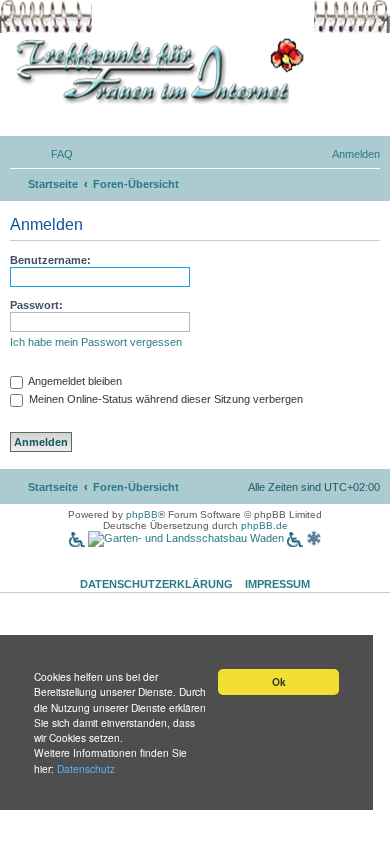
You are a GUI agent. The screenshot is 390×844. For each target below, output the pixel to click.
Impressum (277, 584)
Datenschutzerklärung (156, 584)
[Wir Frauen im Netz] (155, 71)
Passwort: (36, 305)
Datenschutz (86, 768)
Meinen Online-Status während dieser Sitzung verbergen (164, 399)
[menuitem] (53, 154)
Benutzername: (50, 260)
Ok (279, 682)
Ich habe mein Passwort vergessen (96, 342)
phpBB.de (264, 525)
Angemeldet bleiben (74, 381)
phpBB (142, 514)
